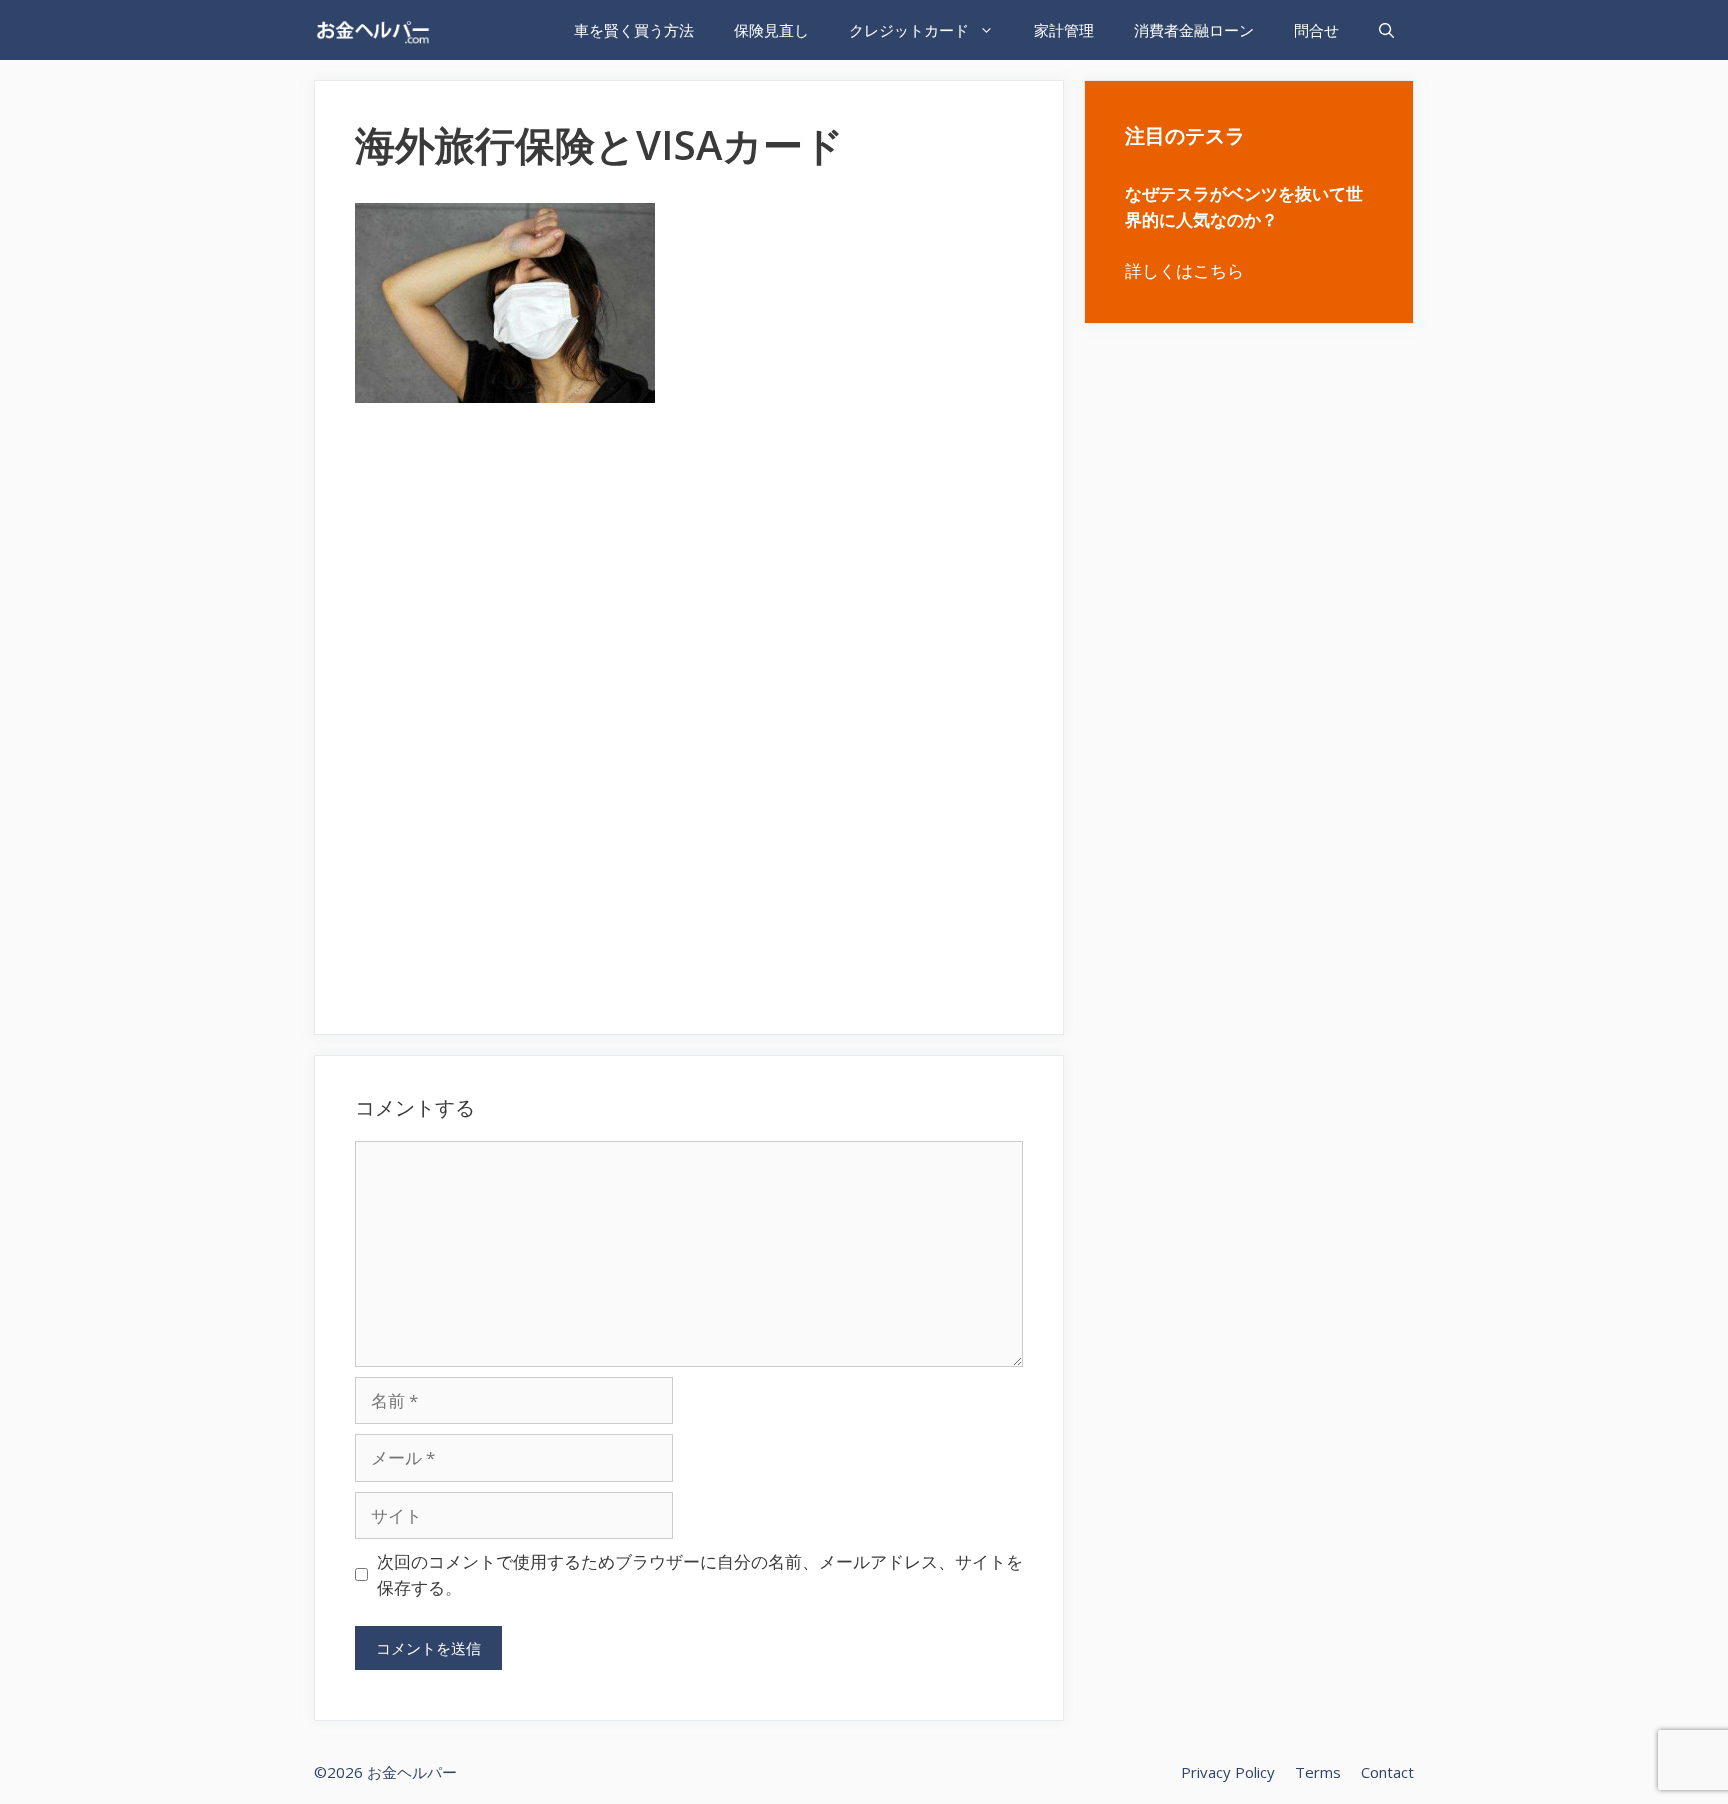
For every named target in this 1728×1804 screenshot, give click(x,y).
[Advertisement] (689, 560)
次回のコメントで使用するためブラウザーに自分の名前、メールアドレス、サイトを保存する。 (700, 1574)
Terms (1318, 1772)
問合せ (1316, 30)
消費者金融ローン (1194, 30)
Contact (1387, 1772)
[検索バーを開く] (1386, 30)
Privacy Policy (1228, 1772)
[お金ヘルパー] (377, 30)
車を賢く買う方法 (634, 30)
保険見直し (771, 30)
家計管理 (1064, 30)
